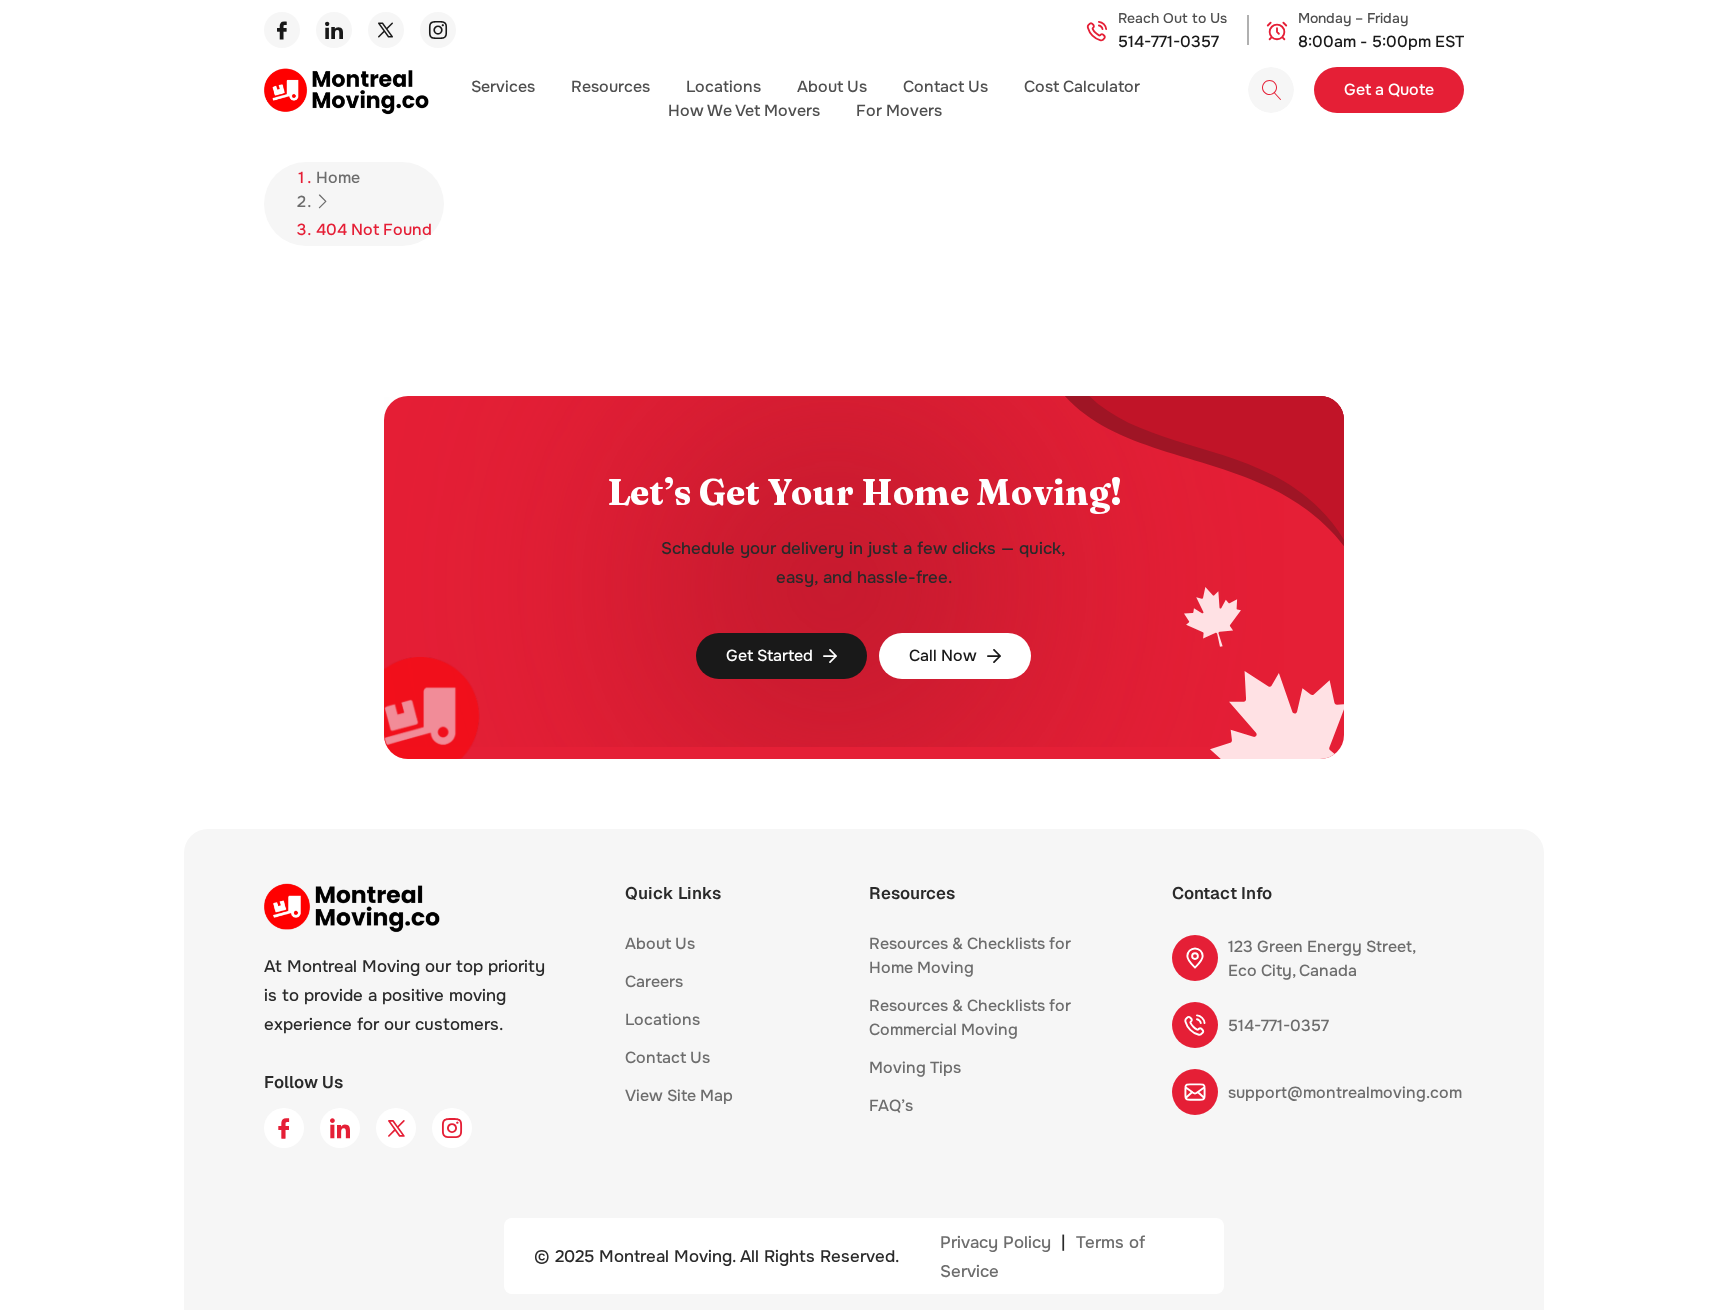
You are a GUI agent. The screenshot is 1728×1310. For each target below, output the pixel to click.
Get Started (769, 655)
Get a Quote (1389, 89)
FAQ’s (891, 1105)
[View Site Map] (744, 1101)
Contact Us (945, 86)
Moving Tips (915, 1067)
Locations (723, 86)
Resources (610, 86)
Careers (654, 981)
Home (338, 177)
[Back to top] (1683, 1263)
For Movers (899, 110)
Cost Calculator (1082, 86)
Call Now (943, 655)
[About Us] (706, 949)
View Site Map (679, 1095)
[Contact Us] (721, 1063)
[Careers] (694, 987)
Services (503, 86)
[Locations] (711, 1025)
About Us (832, 86)
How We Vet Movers (744, 110)
